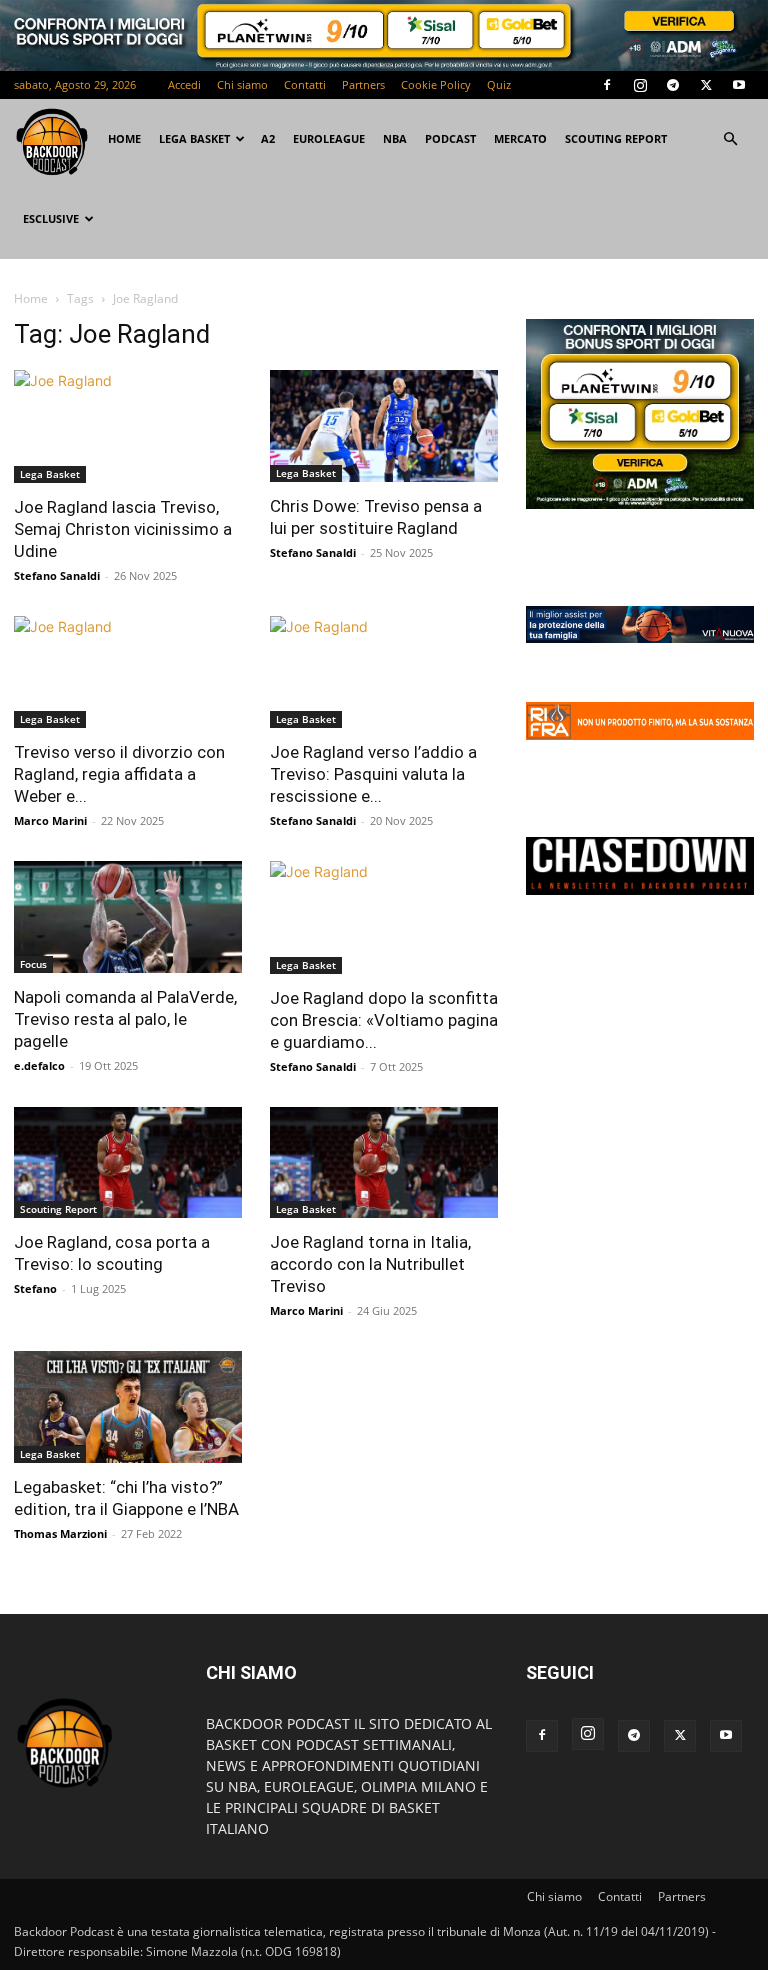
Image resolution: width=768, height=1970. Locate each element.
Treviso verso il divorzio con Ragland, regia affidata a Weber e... (119, 774)
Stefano (35, 1288)
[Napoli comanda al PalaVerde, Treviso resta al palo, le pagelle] (128, 917)
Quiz (499, 84)
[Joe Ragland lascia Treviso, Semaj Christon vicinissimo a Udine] (128, 426)
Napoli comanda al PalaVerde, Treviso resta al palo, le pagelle (125, 1019)
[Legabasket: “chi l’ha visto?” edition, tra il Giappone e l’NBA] (128, 1407)
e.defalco (39, 1065)
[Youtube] (739, 85)
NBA (395, 138)
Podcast (450, 138)
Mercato (520, 138)
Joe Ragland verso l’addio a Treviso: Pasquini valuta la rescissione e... (373, 774)
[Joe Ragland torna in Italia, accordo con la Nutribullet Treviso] (384, 1163)
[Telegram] (673, 85)
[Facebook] (607, 85)
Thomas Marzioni (60, 1533)
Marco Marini (50, 820)
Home (31, 298)
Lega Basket (194, 138)
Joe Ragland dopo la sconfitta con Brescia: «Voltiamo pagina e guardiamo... (384, 1020)
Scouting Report (616, 138)
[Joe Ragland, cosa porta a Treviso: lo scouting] (128, 1163)
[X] (706, 85)
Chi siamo (242, 84)
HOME (124, 138)
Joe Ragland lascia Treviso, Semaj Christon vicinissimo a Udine (123, 529)
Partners (363, 84)
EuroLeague (329, 138)
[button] (730, 139)
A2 (268, 138)
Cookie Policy (436, 84)
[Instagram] (640, 85)
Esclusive (51, 218)
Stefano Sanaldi (57, 575)
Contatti (305, 84)
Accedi (184, 84)
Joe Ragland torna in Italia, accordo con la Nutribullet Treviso (370, 1264)
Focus (33, 964)
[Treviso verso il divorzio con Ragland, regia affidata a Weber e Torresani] (128, 672)
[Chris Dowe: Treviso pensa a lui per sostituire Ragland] (384, 426)
